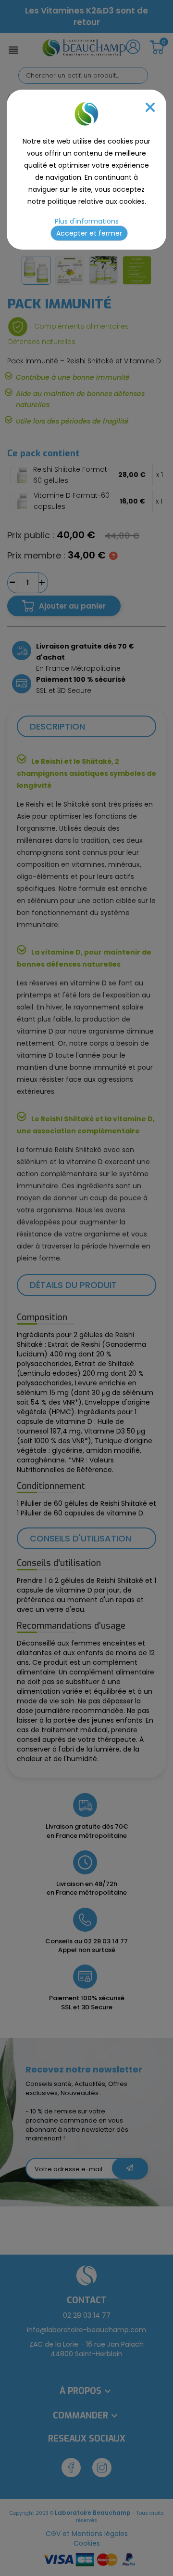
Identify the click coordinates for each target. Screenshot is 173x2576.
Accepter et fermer (89, 233)
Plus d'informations (87, 221)
